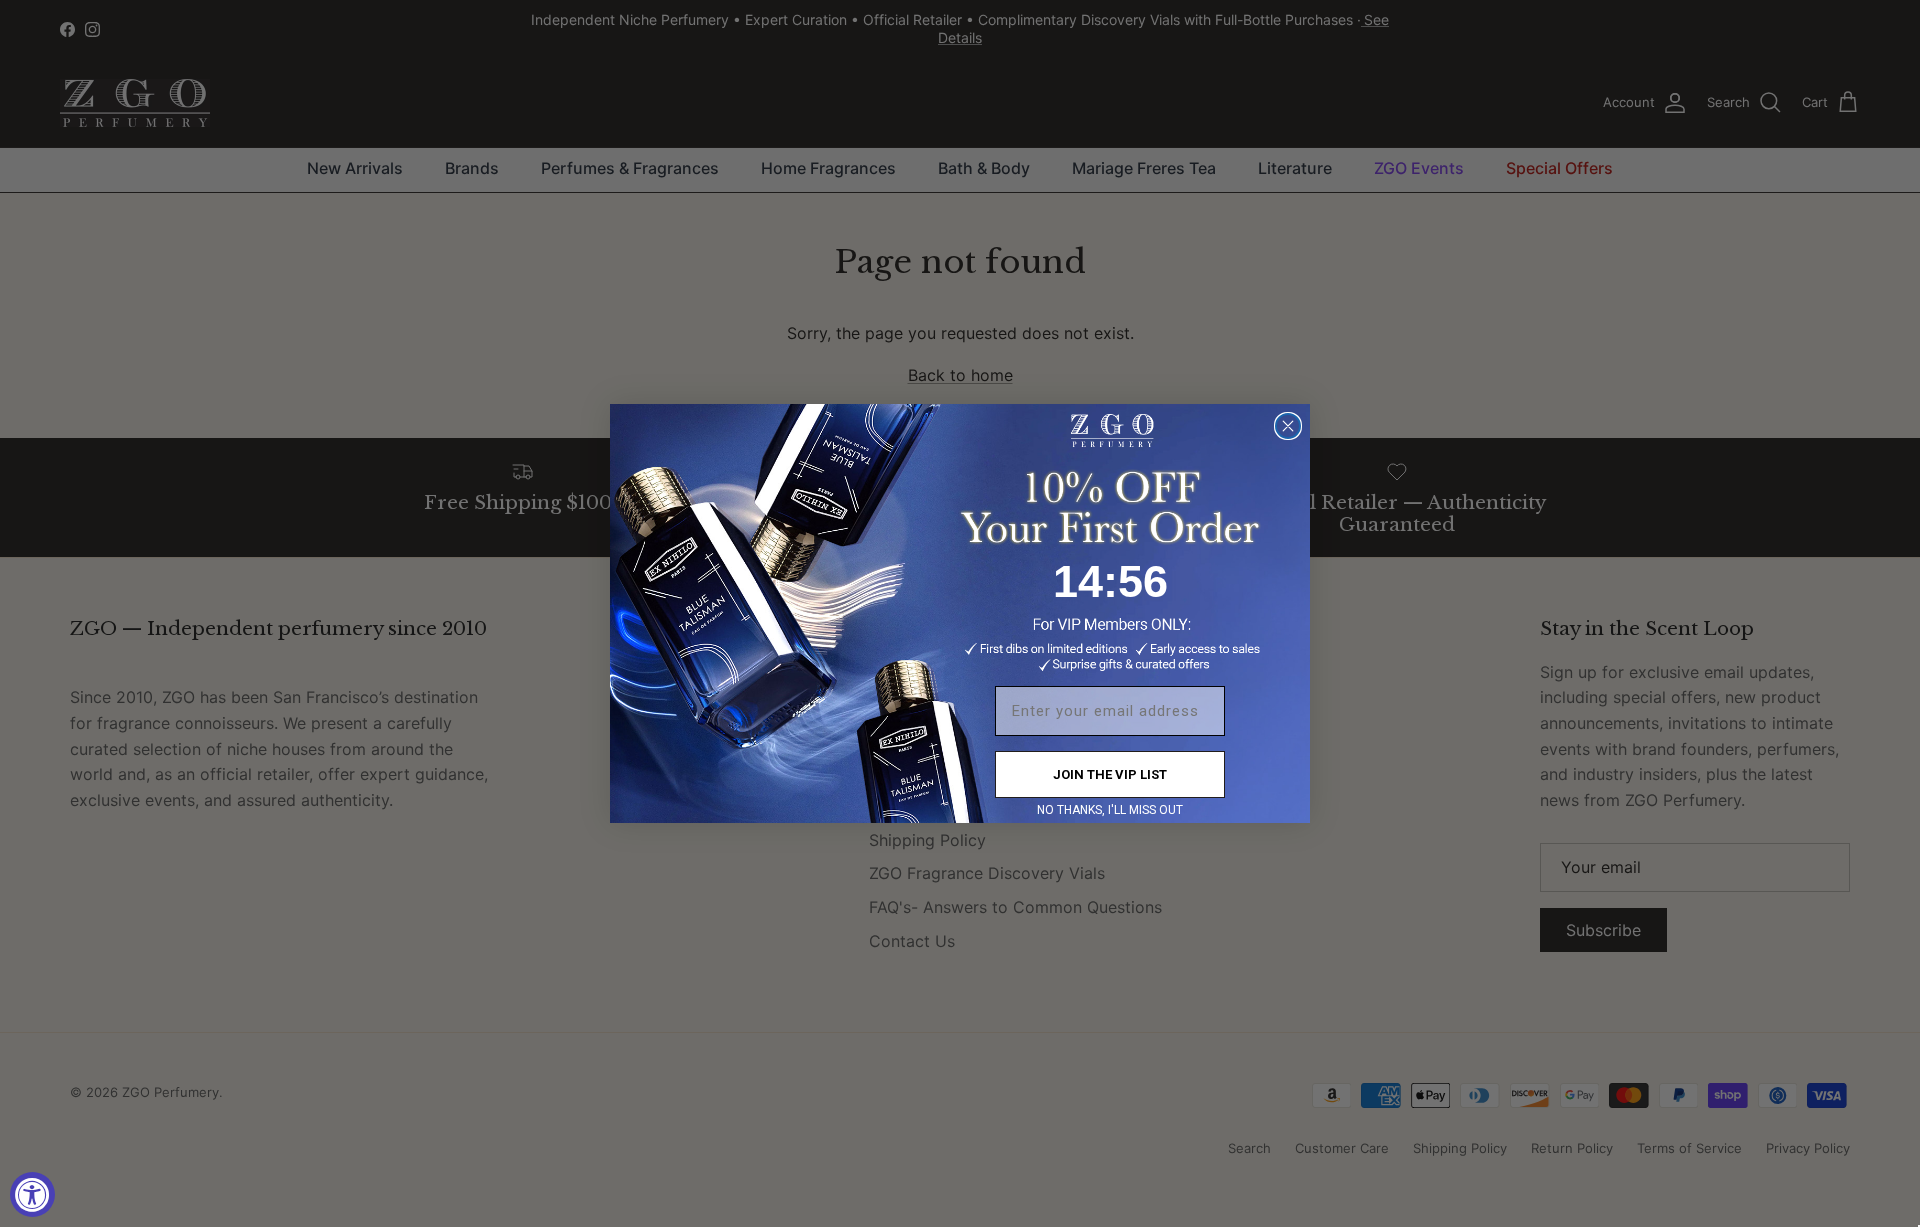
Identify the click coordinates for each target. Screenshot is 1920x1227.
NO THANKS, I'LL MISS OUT (1110, 810)
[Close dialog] (1288, 426)
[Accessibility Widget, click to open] (32, 1194)
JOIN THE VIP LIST (1110, 774)
